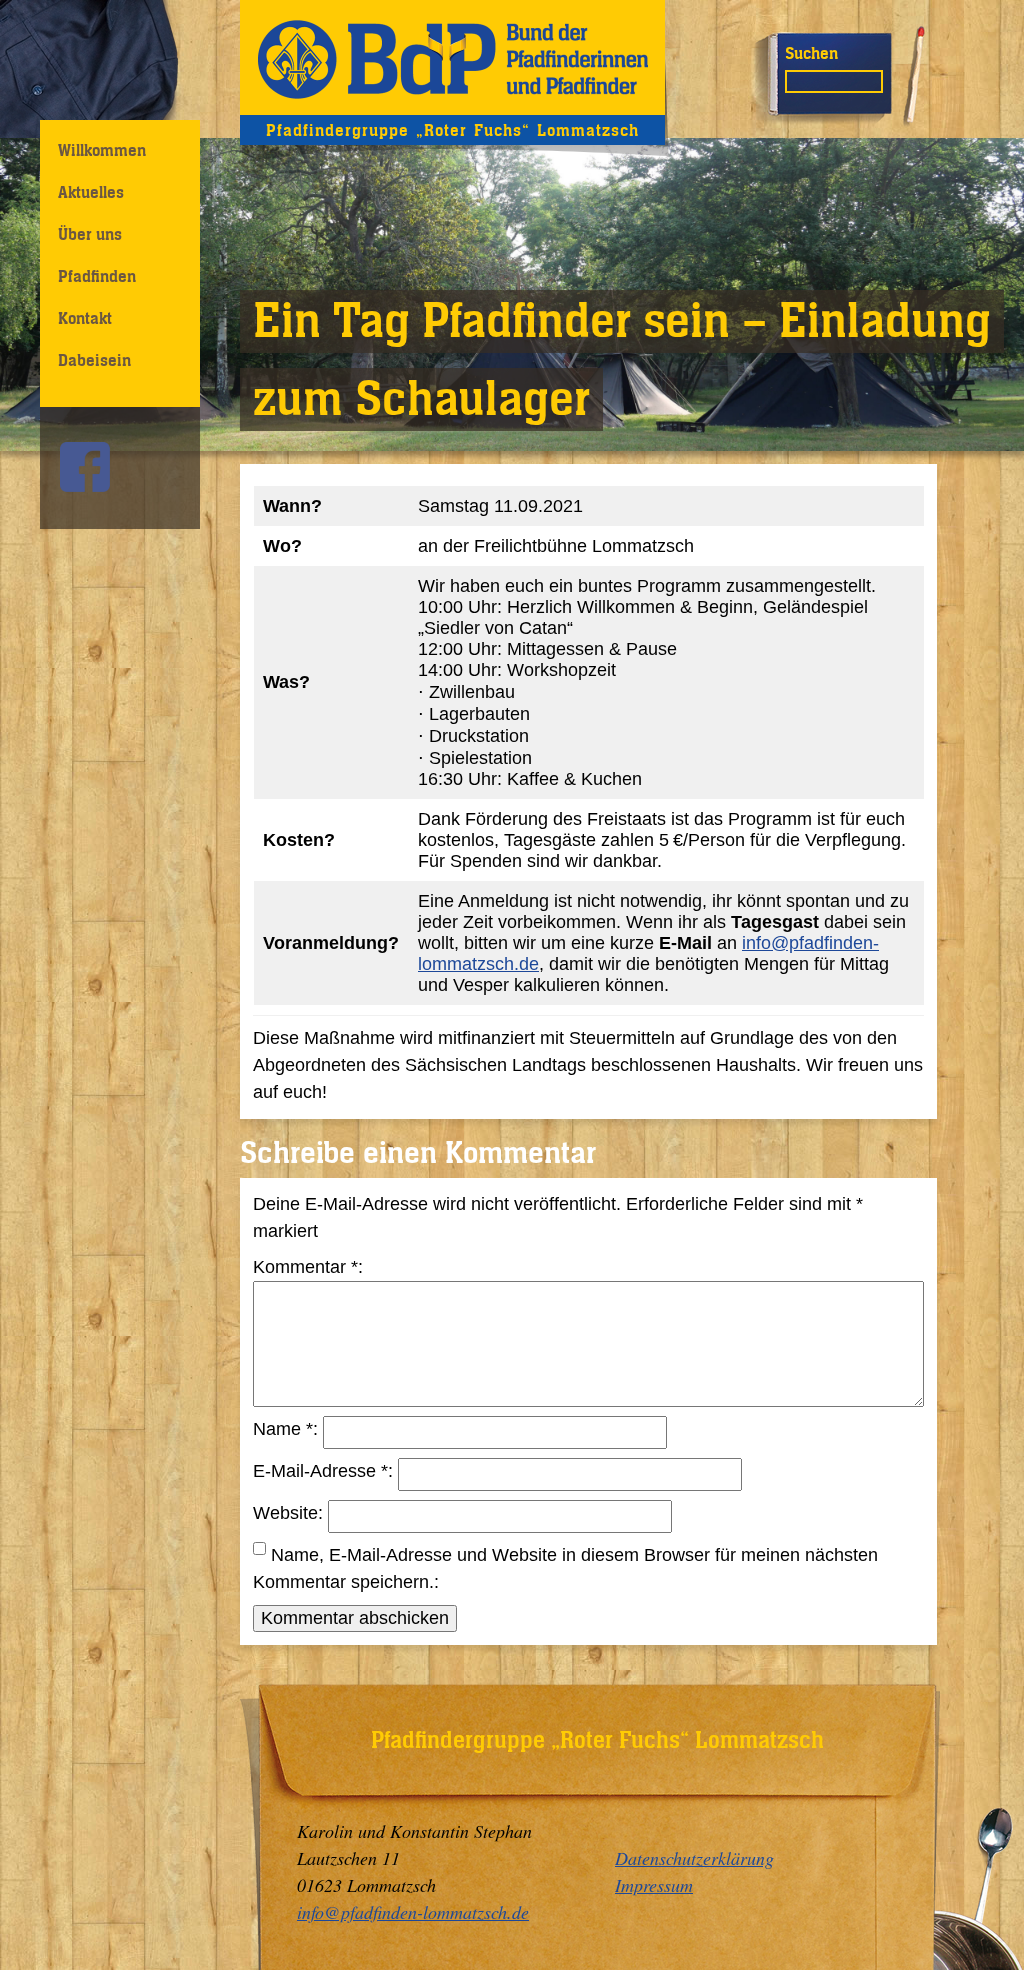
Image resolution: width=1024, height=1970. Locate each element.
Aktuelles (91, 192)
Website (285, 1513)
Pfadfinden (97, 276)
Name (283, 1429)
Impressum (654, 1885)
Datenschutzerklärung (694, 1858)
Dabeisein (94, 360)
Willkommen (102, 150)
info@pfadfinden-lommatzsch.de (413, 1912)
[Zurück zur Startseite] (452, 57)
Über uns (90, 234)
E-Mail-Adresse (320, 1471)
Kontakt (85, 318)
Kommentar (305, 1267)
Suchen (811, 53)
